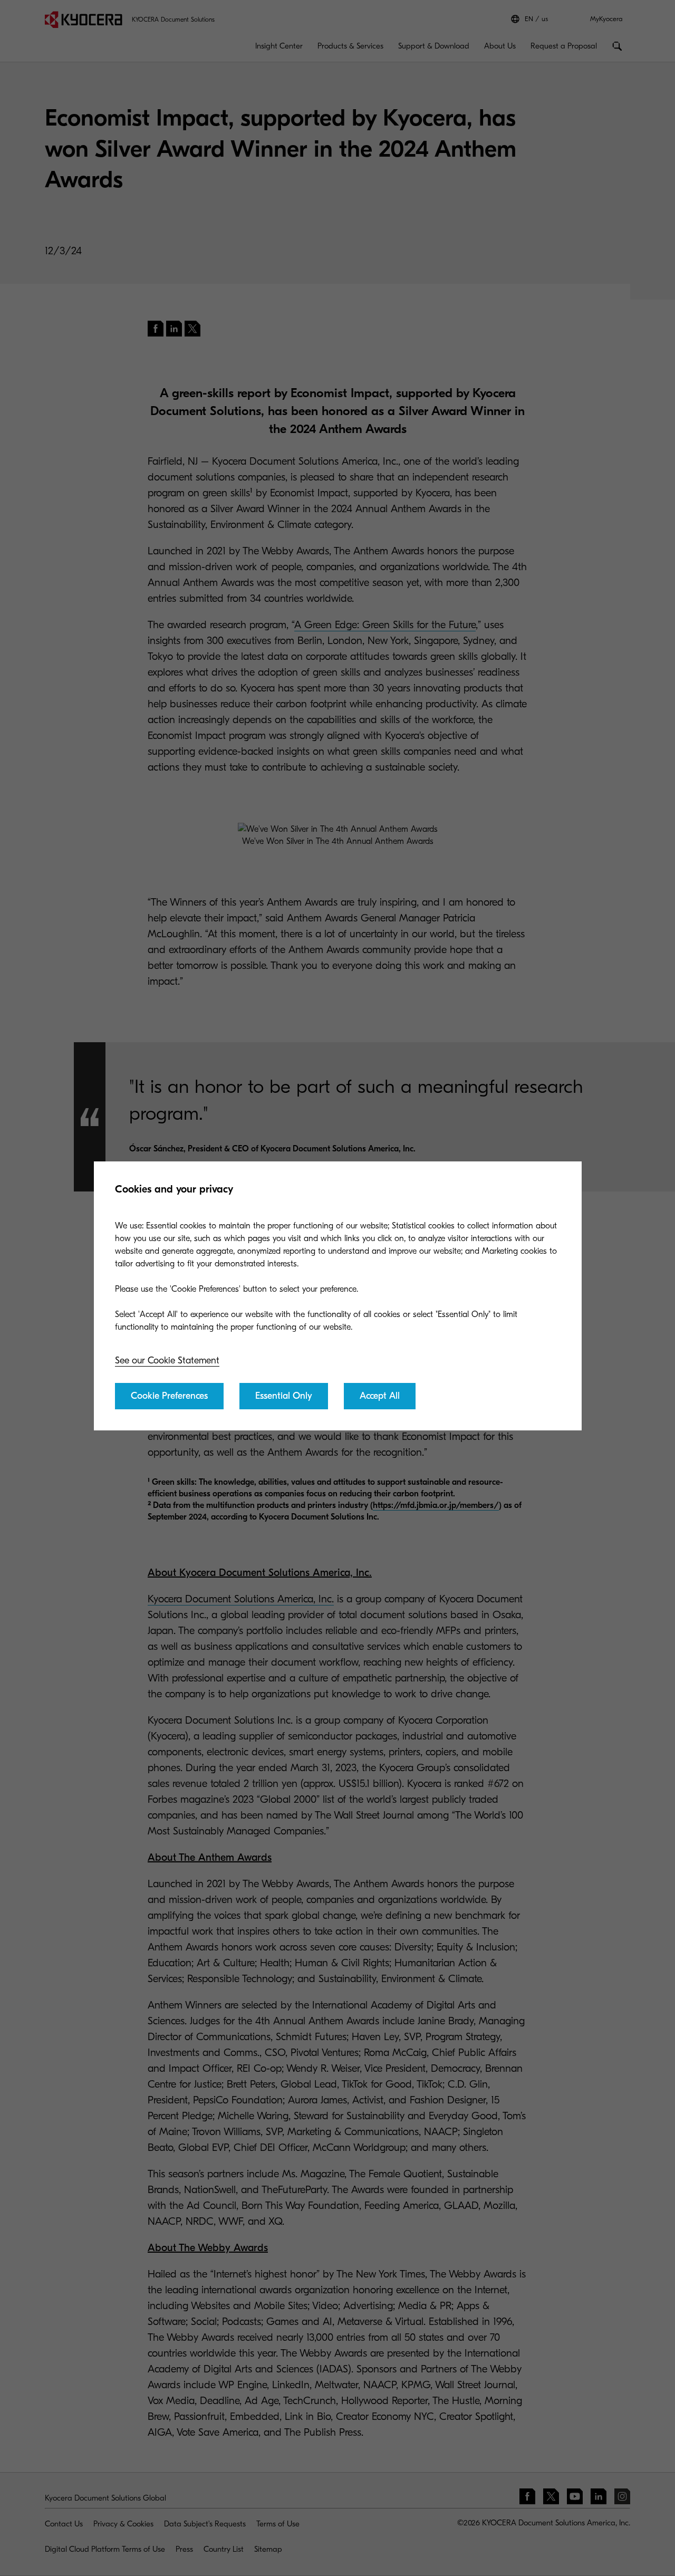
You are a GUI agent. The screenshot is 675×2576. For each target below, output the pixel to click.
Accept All (380, 1396)
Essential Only (284, 1396)
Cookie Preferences (169, 1396)
